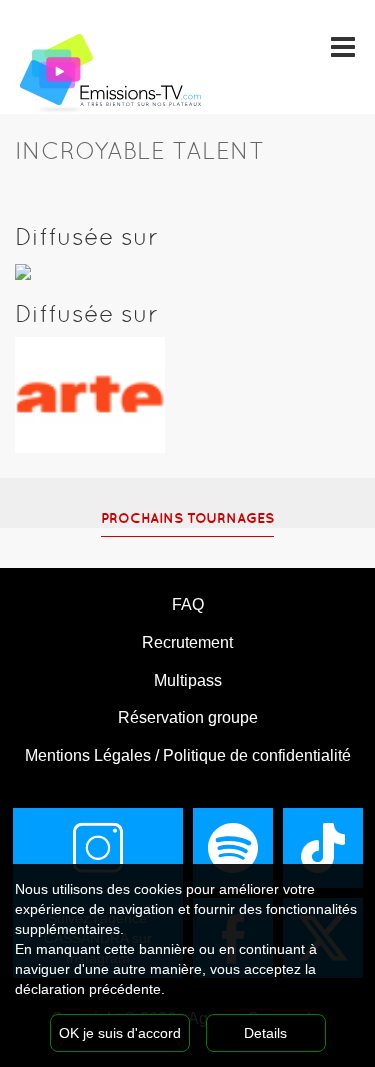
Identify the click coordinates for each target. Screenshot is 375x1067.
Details (265, 1033)
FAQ (188, 604)
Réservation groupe (188, 717)
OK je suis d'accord (120, 1033)
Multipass (188, 680)
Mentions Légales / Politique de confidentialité (188, 755)
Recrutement (187, 642)
